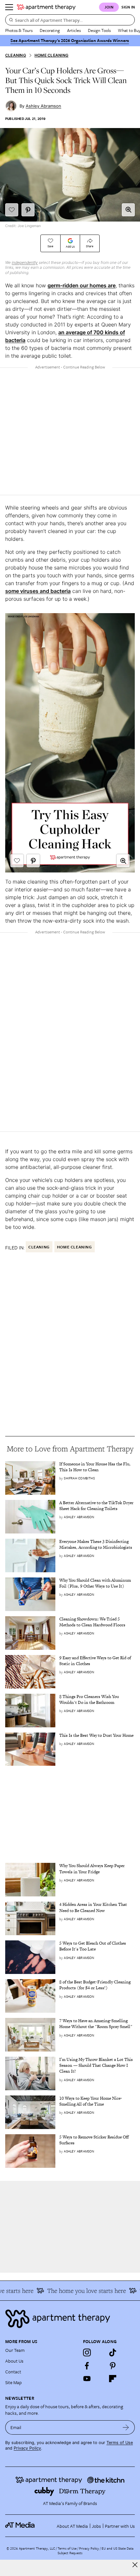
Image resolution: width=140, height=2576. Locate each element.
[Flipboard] (113, 2379)
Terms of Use (120, 2443)
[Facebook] (87, 2366)
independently (25, 262)
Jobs (96, 2526)
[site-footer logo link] (20, 2526)
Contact (13, 2372)
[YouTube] (87, 2379)
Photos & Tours (19, 30)
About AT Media (72, 2526)
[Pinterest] (113, 2366)
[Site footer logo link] (70, 2319)
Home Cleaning (51, 55)
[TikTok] (113, 2353)
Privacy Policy (27, 2448)
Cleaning (16, 55)
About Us (14, 2361)
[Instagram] (87, 2353)
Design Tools (99, 30)
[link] (97, 1467)
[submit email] (126, 2427)
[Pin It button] (28, 210)
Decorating (50, 30)
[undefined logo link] (46, 7)
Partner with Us (120, 2526)
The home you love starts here (79, 2291)
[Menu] (9, 7)
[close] (135, 2565)
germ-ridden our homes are (82, 285)
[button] (128, 210)
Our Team (15, 2350)
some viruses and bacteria (38, 591)
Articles (74, 30)
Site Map (14, 2382)
